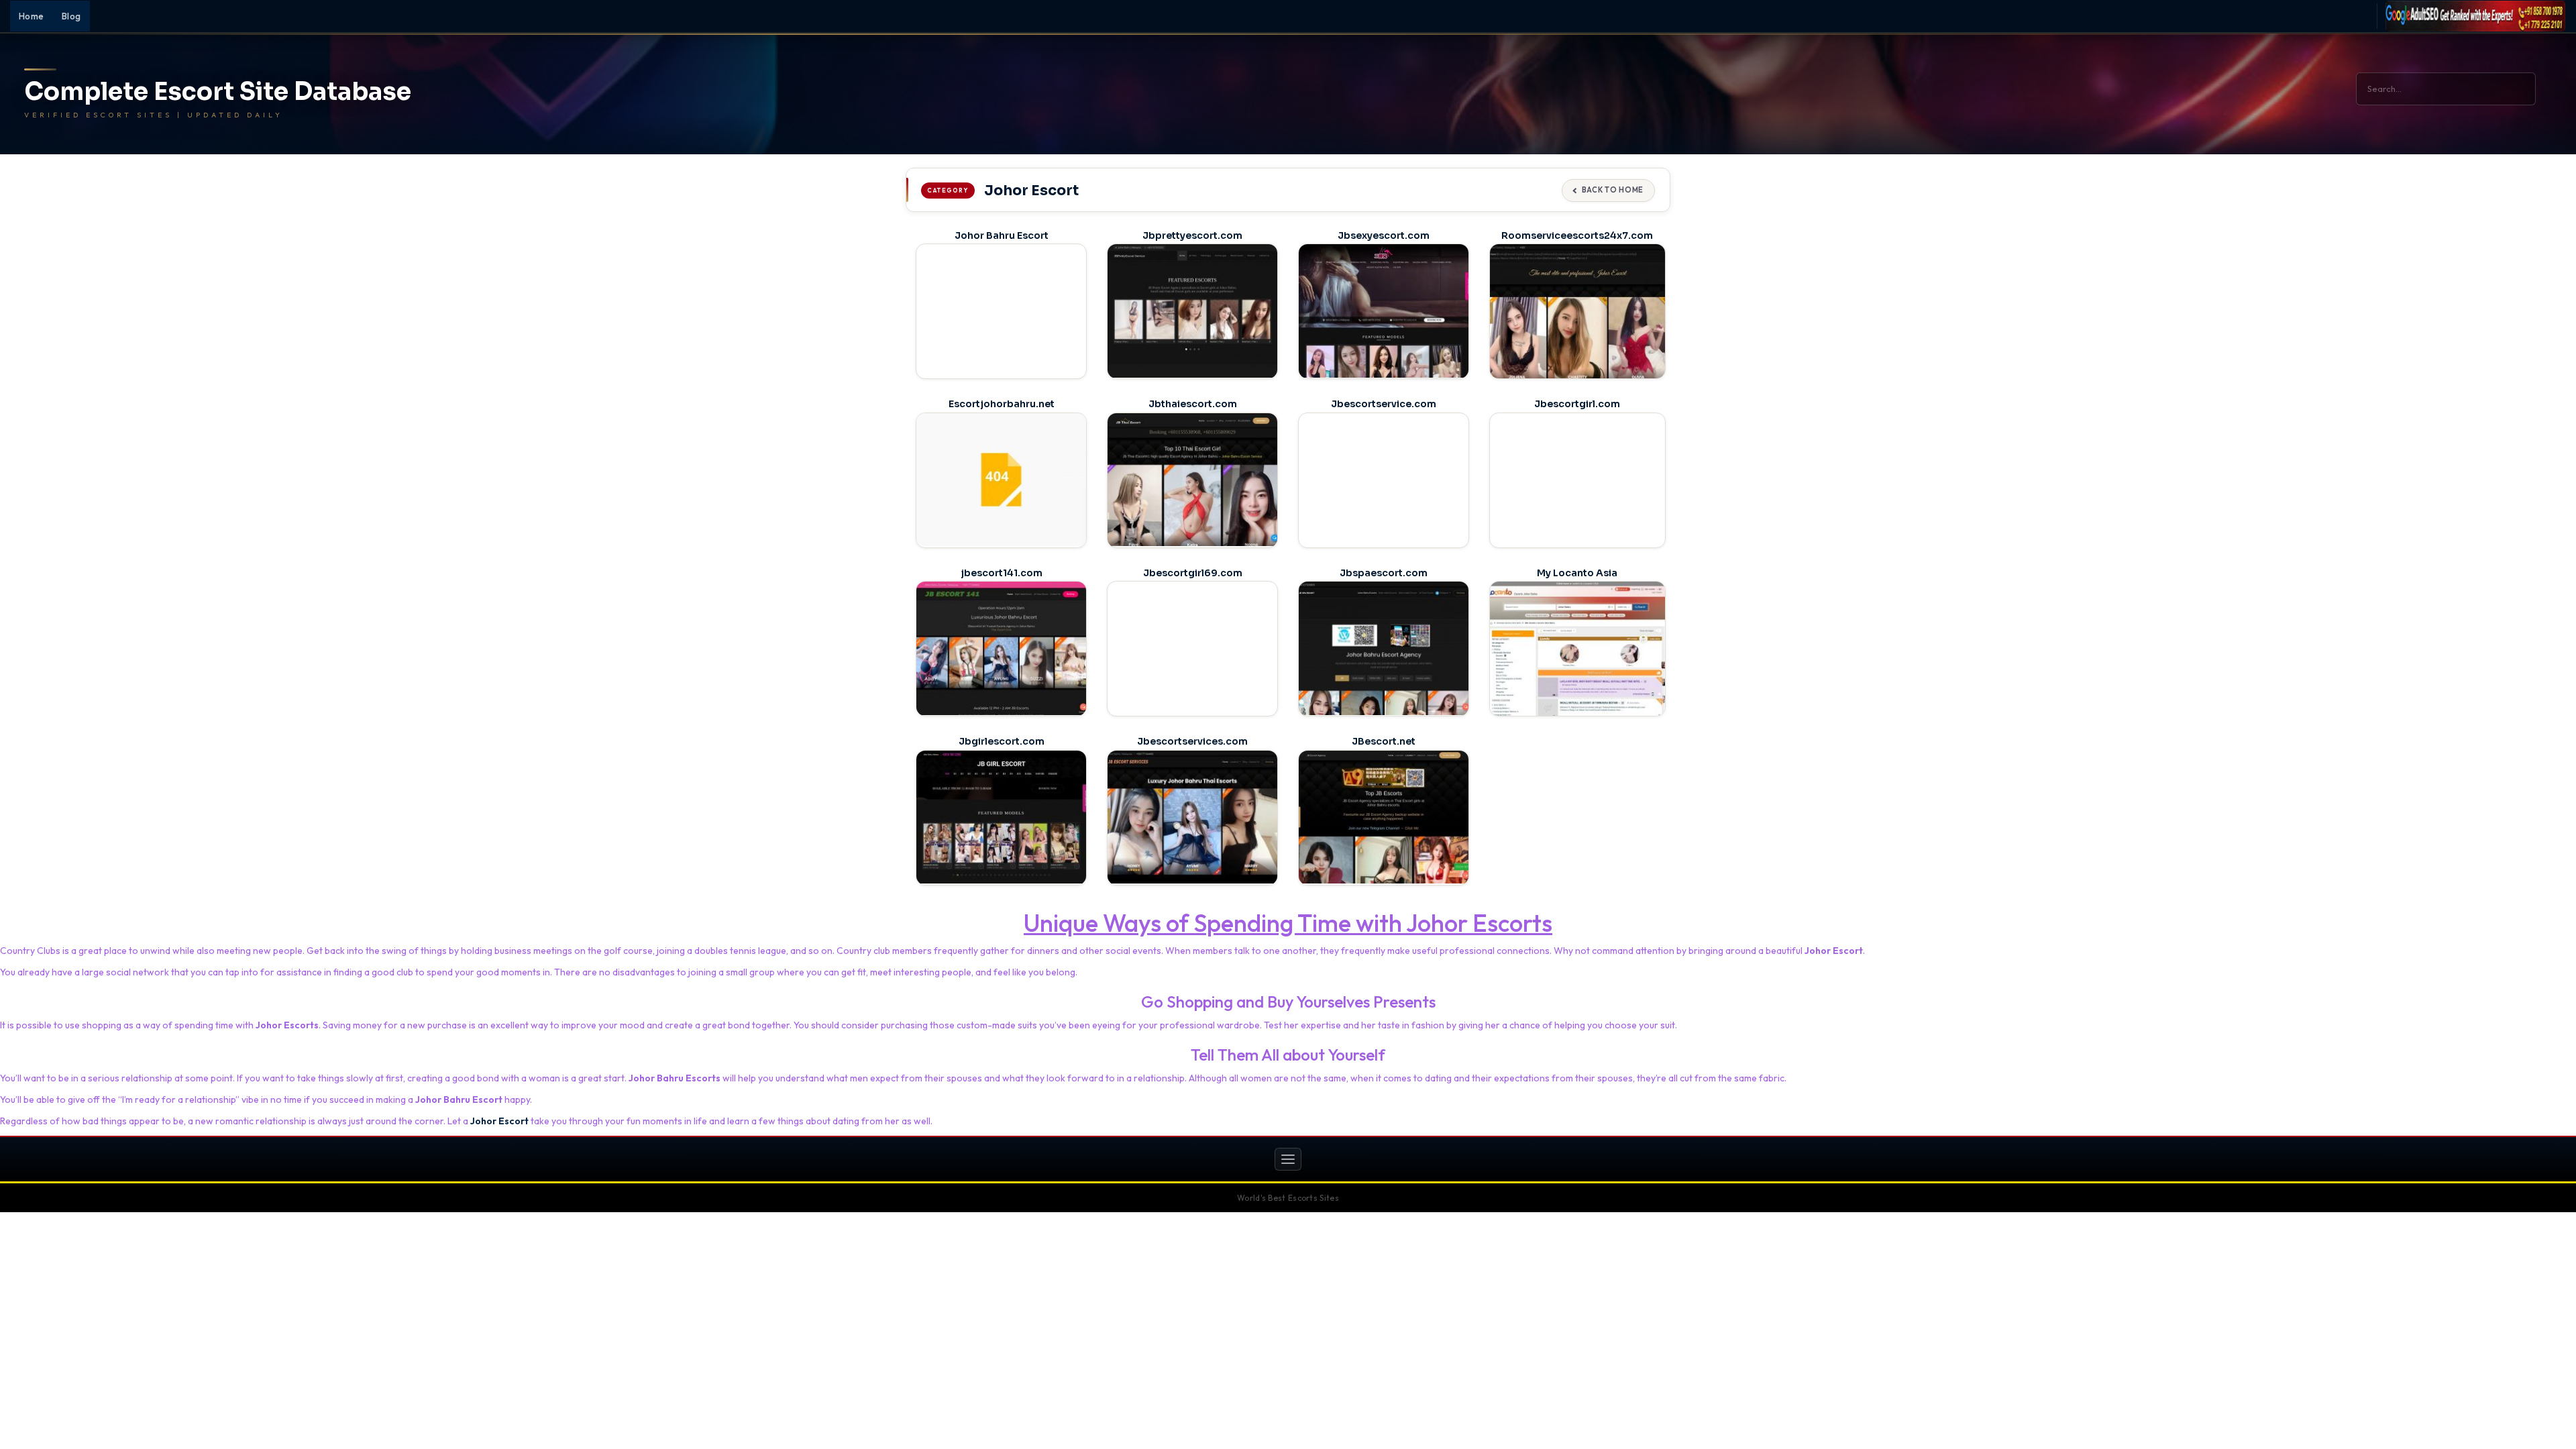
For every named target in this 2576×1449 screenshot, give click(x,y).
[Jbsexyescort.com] (1384, 311)
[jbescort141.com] (1001, 648)
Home (32, 16)
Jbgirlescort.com (1002, 741)
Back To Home (1613, 190)
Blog (71, 16)
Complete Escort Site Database (218, 92)
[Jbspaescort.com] (1384, 648)
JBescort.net (1384, 741)
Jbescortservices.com (1192, 741)
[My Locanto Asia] (1577, 650)
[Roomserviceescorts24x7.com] (1577, 313)
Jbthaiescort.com (1193, 404)
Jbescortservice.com (1384, 404)
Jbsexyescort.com (1384, 235)
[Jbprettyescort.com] (1192, 311)
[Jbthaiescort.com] (1192, 480)
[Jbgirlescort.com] (1001, 817)
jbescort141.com (1002, 573)
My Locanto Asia (1577, 573)
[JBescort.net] (1384, 817)
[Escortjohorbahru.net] (1001, 480)
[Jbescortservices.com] (1192, 817)
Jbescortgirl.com (1577, 404)
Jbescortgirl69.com (1193, 573)
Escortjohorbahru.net (1002, 404)
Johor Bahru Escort (1002, 235)
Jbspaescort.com (1384, 573)
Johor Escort (499, 1121)
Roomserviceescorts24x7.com (1577, 235)
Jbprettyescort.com (1192, 235)
